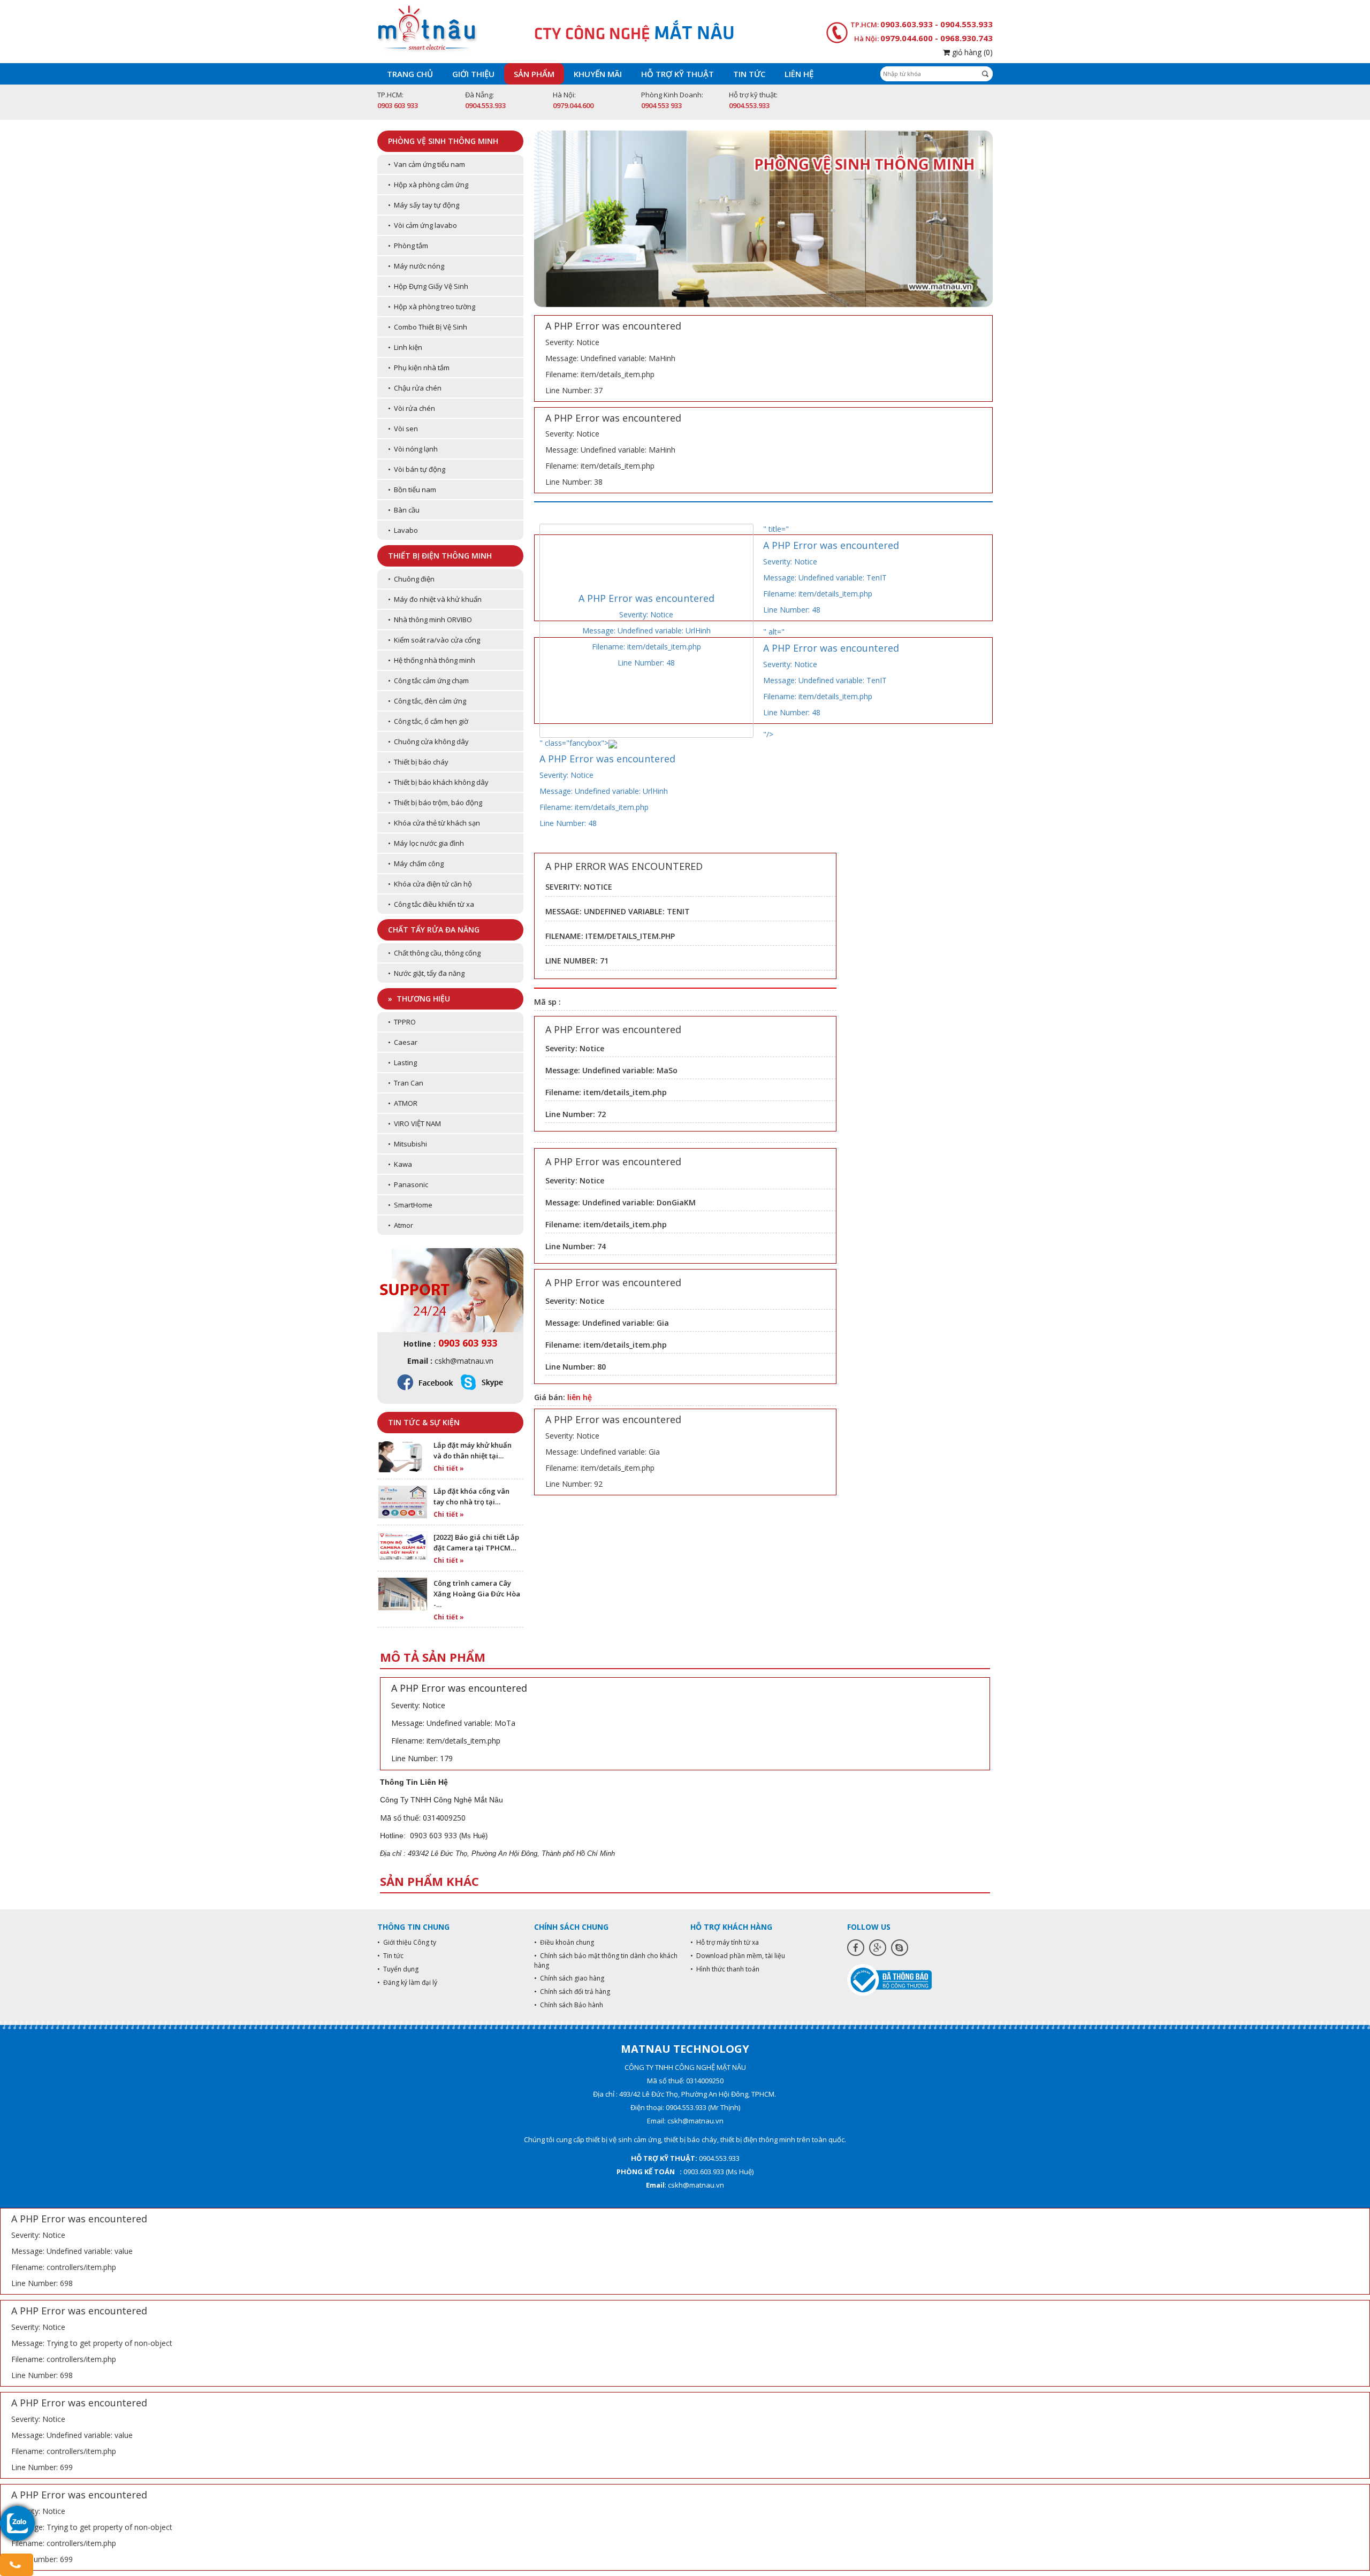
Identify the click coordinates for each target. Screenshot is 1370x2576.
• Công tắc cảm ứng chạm (428, 681)
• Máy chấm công (416, 863)
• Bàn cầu (404, 510)
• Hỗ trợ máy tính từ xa (725, 1942)
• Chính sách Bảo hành (569, 2005)
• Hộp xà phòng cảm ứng (428, 185)
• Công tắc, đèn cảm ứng (427, 701)
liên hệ (580, 1397)
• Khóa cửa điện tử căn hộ (430, 884)
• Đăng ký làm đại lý (407, 1982)
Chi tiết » (449, 1468)
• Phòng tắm (408, 246)
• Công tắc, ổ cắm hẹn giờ (428, 721)
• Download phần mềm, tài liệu (738, 1956)
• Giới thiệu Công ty (407, 1942)
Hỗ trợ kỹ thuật (678, 74)
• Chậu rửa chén (415, 388)
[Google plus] (878, 1948)
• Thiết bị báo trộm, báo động (435, 802)
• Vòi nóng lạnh (413, 449)
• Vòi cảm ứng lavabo (423, 225)
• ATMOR (403, 1103)
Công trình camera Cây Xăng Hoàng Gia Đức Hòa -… (477, 1594)
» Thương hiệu (419, 999)
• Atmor (401, 1225)
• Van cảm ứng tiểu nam (427, 164)
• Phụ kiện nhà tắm (419, 368)
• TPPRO (402, 1022)
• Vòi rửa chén (412, 408)
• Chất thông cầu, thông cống (434, 953)
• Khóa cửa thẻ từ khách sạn (434, 823)
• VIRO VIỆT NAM (414, 1123)
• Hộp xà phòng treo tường (432, 307)
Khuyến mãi (598, 74)
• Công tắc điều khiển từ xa (431, 904)
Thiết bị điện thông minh (440, 556)
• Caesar (403, 1042)
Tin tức (749, 74)
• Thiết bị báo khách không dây (438, 782)
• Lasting (402, 1062)
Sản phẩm (534, 74)
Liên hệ (799, 74)
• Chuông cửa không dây (428, 742)
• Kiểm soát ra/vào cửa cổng (434, 640)
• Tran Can (406, 1083)
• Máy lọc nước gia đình (426, 843)
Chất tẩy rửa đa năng (434, 930)
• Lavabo (403, 530)
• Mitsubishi (408, 1144)
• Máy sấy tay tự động (424, 205)
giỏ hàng (971, 52)
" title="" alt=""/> (831, 632)
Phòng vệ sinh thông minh (443, 141)
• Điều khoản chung (564, 1942)
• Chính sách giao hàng (569, 1978)
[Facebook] (856, 1948)
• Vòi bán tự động (417, 469)
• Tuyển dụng (398, 1969)
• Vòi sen (403, 429)
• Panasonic (408, 1184)
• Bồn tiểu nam (412, 490)
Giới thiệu (473, 74)
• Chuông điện (411, 579)
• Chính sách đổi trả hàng (572, 1992)
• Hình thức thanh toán (725, 1969)
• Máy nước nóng (416, 266)
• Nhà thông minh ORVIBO (430, 620)
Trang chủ (410, 74)
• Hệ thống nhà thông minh (432, 660)
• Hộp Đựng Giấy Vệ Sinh (428, 286)
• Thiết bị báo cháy (418, 762)
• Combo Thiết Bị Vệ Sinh (428, 327)
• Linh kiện (405, 347)
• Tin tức (390, 1956)
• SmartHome (410, 1205)
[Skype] (900, 1948)
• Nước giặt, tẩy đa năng (426, 973)
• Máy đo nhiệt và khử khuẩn (435, 599)
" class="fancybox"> (607, 783)
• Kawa (400, 1164)
